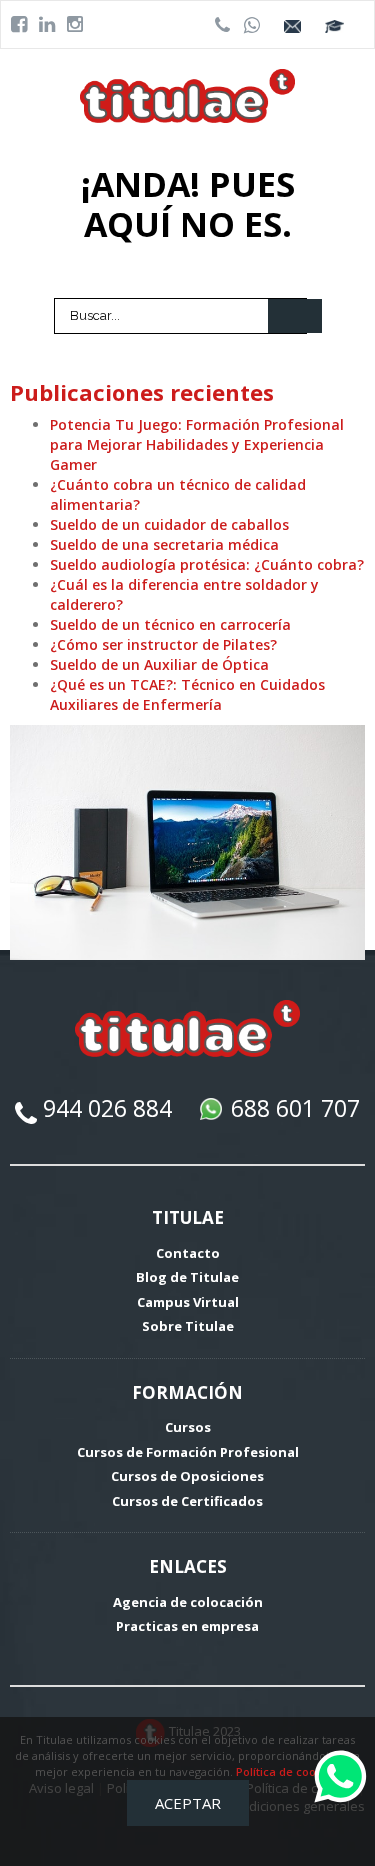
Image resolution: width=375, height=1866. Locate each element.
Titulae (188, 1217)
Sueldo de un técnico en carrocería (170, 624)
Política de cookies (287, 1771)
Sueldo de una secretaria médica (164, 544)
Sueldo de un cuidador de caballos (169, 524)
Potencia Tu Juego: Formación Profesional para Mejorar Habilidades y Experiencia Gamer (197, 444)
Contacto (188, 1253)
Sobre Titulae (188, 1326)
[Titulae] (187, 94)
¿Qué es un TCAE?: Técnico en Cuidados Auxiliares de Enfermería (187, 694)
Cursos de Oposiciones (187, 1476)
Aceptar (188, 1803)
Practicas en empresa (187, 1626)
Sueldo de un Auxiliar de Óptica (159, 664)
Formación (187, 1392)
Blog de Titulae (187, 1277)
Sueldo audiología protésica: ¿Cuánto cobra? (207, 564)
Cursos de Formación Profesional (188, 1452)
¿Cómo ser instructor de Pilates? (163, 644)
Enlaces (188, 1566)
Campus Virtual (188, 1302)
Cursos (188, 1427)
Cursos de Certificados (187, 1501)
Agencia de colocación (188, 1602)
